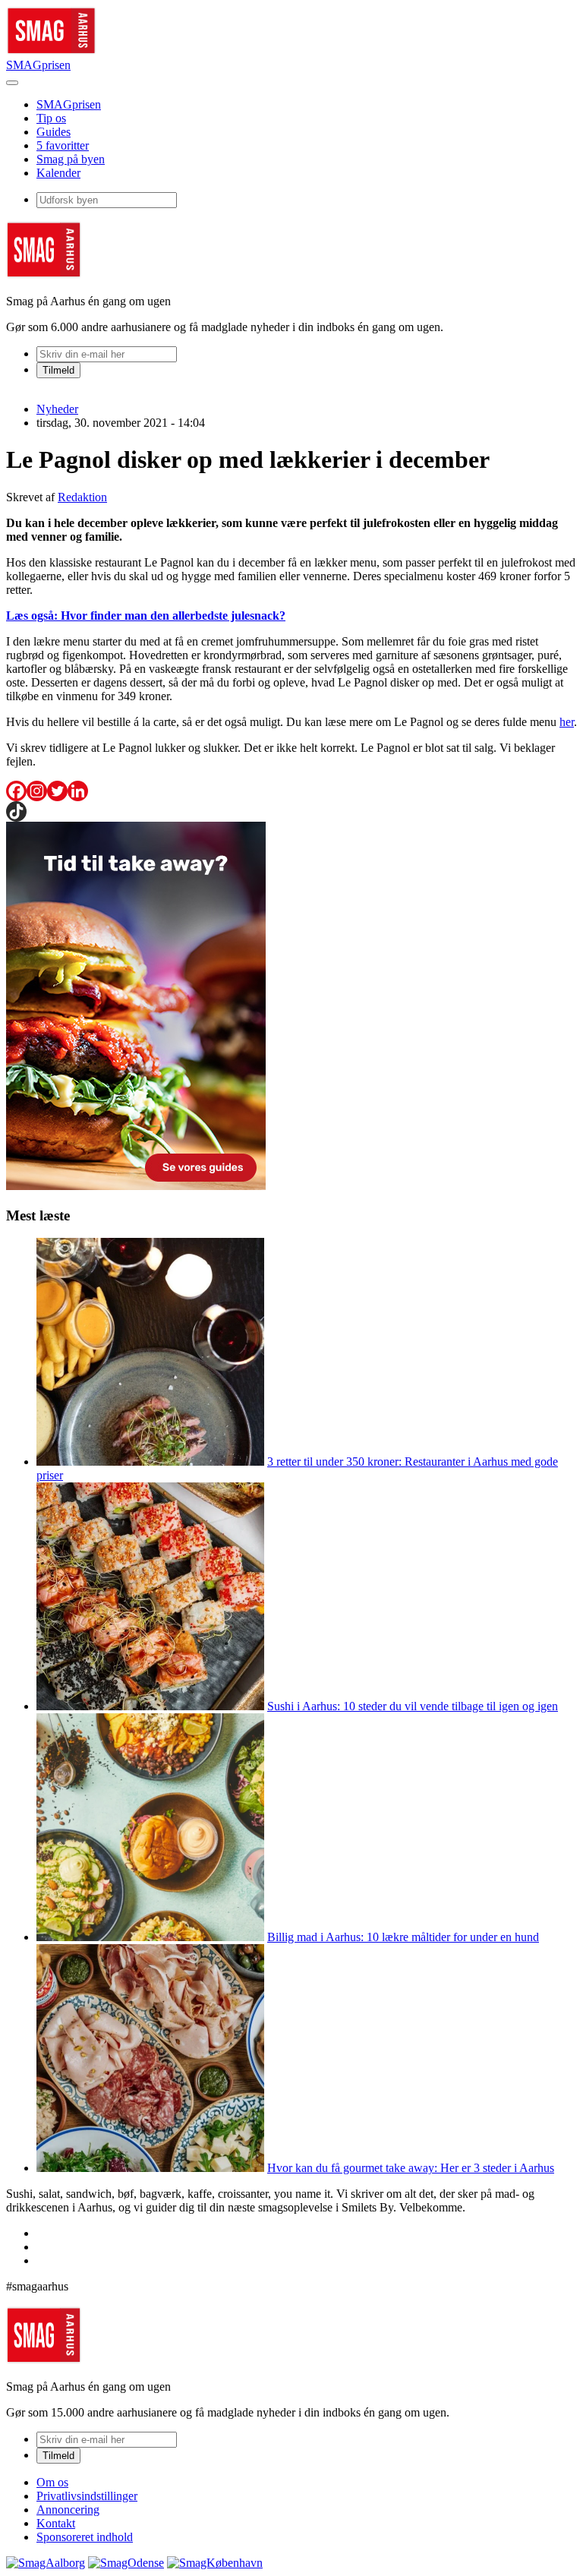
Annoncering (68, 2510)
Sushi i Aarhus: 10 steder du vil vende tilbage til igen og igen (413, 1706)
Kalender (58, 173)
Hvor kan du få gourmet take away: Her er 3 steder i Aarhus (411, 2168)
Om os (52, 2482)
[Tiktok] (16, 811)
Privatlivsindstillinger (87, 2496)
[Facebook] (16, 791)
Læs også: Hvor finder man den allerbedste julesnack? (146, 616)
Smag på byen (71, 159)
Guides (54, 132)
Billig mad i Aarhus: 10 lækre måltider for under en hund (403, 1937)
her (567, 722)
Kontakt (56, 2523)
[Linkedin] (78, 791)
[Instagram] (37, 791)
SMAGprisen (38, 65)
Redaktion (82, 497)
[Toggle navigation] (12, 83)
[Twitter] (57, 791)
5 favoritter (63, 145)
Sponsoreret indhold (85, 2537)
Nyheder (57, 409)
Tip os (51, 118)
